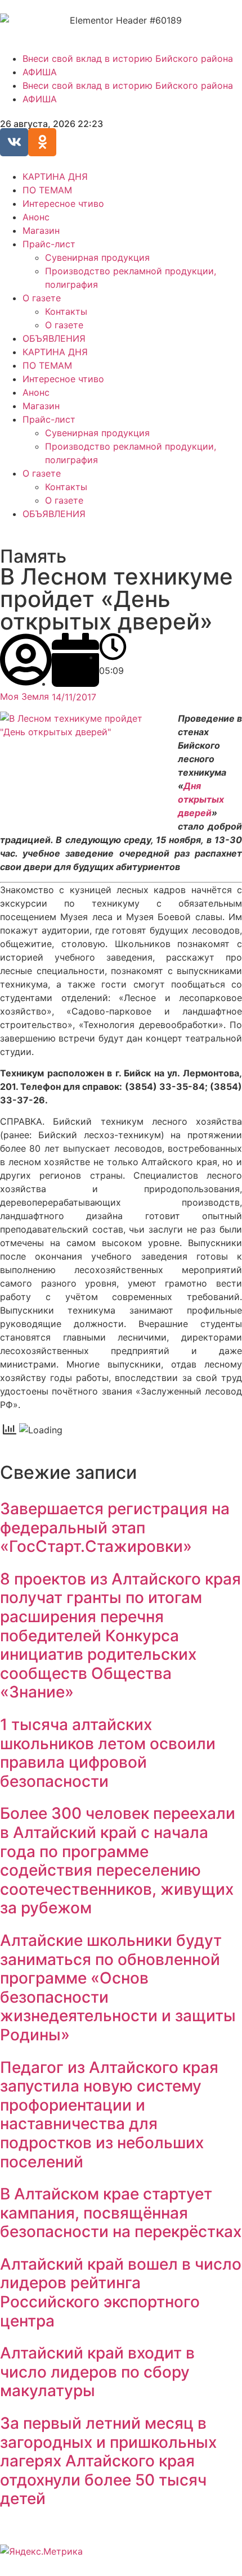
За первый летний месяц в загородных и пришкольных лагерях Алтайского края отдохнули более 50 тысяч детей (108, 2461)
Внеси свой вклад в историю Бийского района (128, 58)
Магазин (41, 230)
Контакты (66, 311)
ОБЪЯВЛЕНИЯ (54, 338)
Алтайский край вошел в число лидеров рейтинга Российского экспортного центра (121, 2292)
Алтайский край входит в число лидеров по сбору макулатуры (97, 2372)
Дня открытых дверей (201, 799)
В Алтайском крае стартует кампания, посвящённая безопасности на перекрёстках (121, 2213)
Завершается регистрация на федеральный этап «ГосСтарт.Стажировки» (115, 1527)
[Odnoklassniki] (42, 142)
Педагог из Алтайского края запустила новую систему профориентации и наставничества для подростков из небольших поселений (109, 2115)
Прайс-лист (49, 244)
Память (33, 556)
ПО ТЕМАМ (47, 190)
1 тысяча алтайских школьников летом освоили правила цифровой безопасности (108, 1753)
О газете (42, 298)
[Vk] (14, 142)
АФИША (40, 72)
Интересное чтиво (63, 203)
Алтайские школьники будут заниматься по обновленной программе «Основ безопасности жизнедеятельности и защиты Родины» (118, 1988)
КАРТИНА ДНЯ (55, 176)
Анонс (36, 217)
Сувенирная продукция (97, 257)
